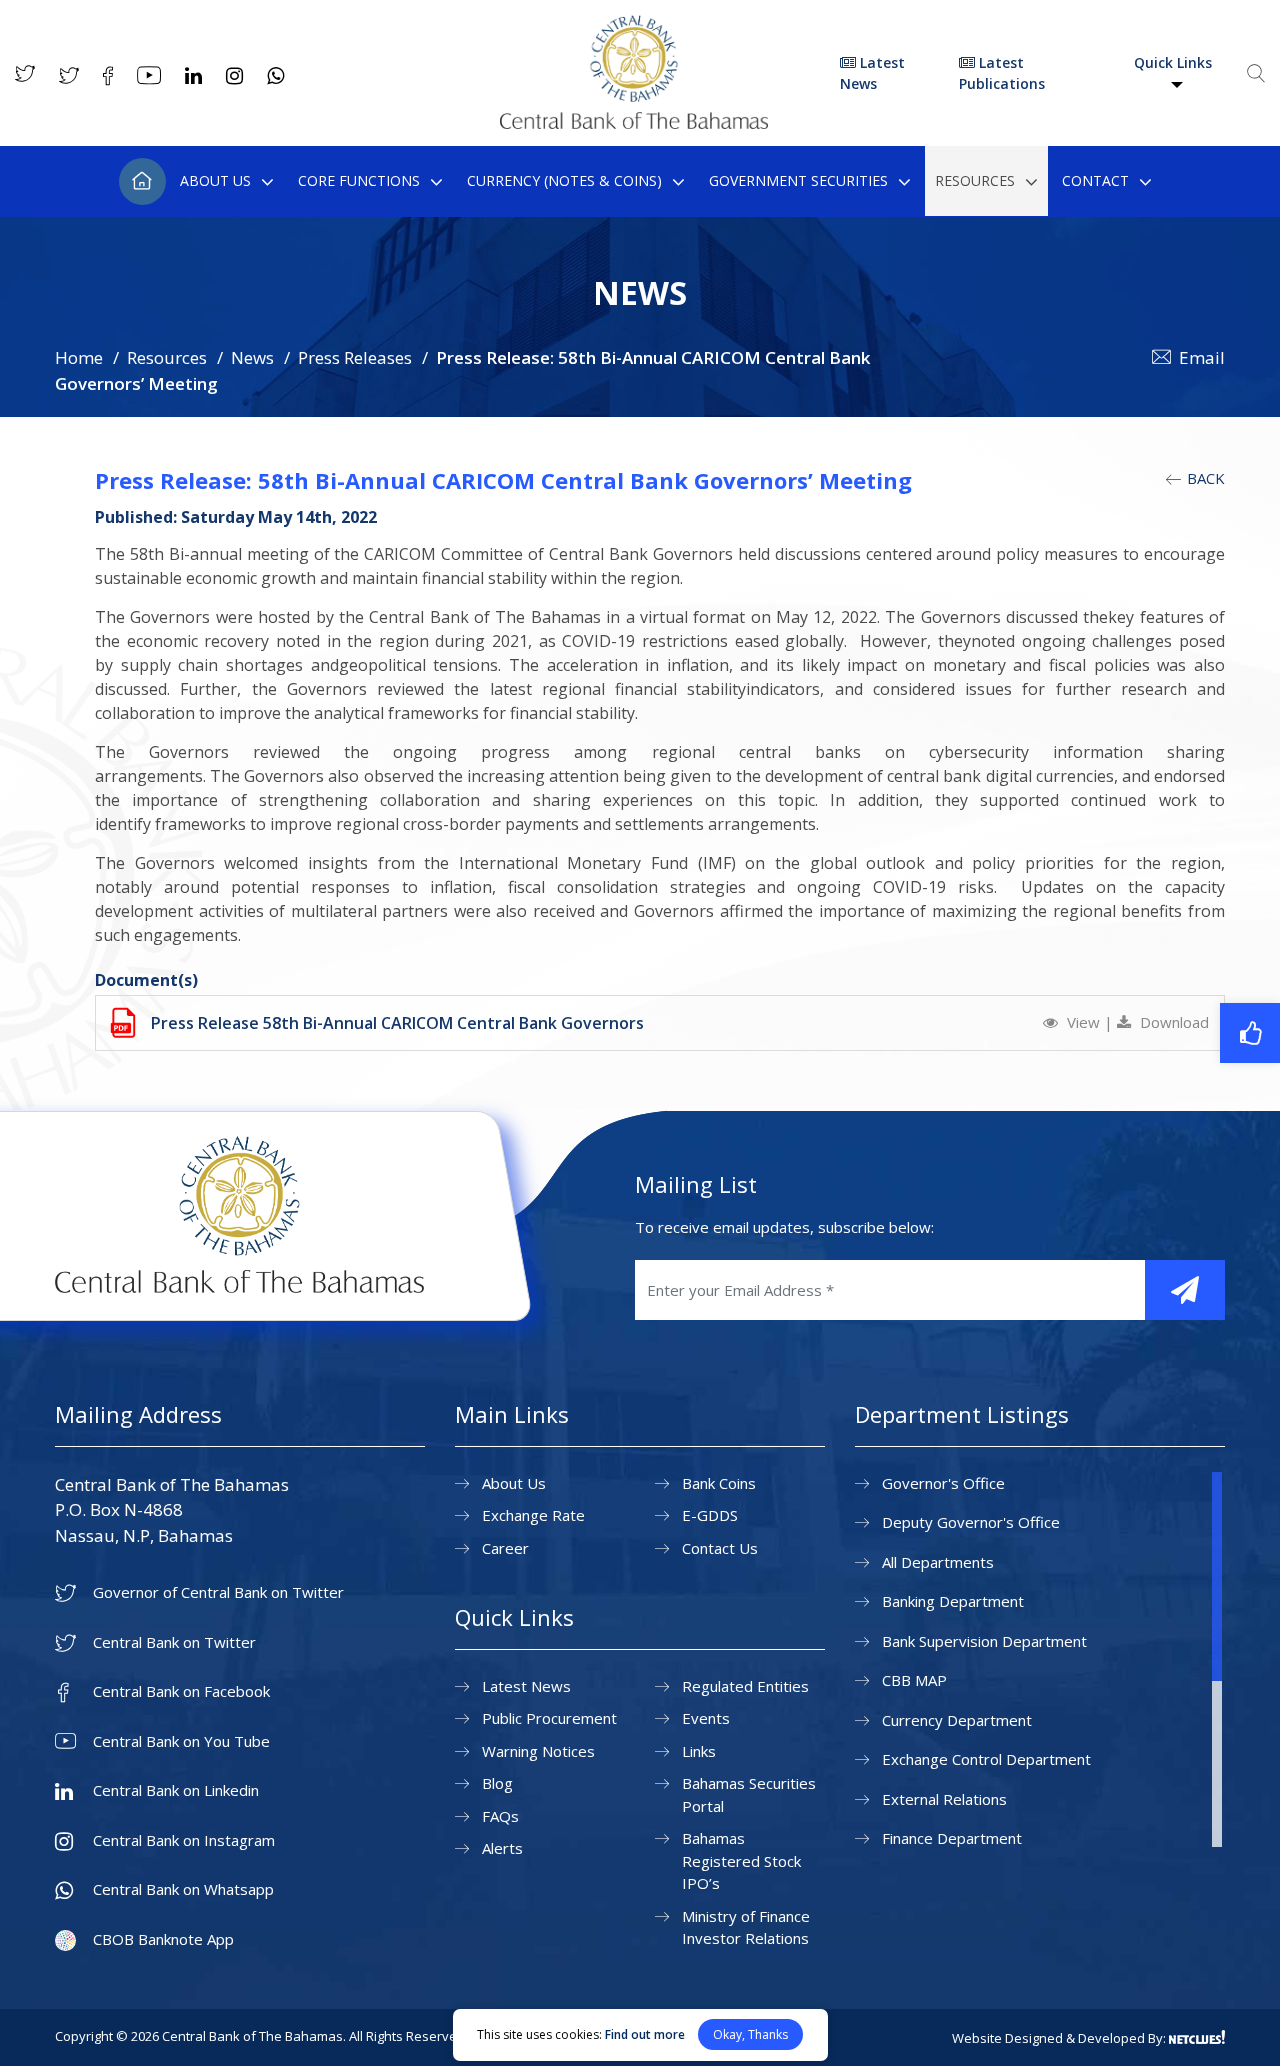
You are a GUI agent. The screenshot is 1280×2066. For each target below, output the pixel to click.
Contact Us (720, 1548)
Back (1204, 478)
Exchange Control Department (986, 1759)
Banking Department (953, 1601)
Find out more (645, 2034)
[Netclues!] (1197, 2037)
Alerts (502, 1848)
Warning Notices (538, 1751)
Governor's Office (943, 1483)
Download (1172, 1022)
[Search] (1256, 73)
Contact (1095, 180)
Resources (975, 180)
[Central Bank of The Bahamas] (634, 123)
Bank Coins (719, 1483)
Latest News (872, 73)
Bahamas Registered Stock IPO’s (741, 1860)
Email (1202, 357)
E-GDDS (710, 1515)
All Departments (938, 1562)
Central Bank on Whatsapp (183, 1889)
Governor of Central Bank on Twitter (218, 1592)
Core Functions (359, 180)
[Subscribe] (1185, 1290)
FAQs (500, 1816)
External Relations (944, 1799)
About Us (215, 180)
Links (699, 1751)
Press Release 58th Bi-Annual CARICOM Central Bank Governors (397, 1023)
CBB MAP (914, 1680)
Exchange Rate (533, 1515)
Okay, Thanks (750, 2034)
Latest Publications (1002, 73)
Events (706, 1718)
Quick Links (1173, 62)
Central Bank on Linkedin (176, 1790)
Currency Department (957, 1720)
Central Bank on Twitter (174, 1642)
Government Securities (798, 180)
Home (142, 181)
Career (505, 1548)
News (252, 357)
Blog (497, 1783)
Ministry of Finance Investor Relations (746, 1927)
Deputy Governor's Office (971, 1522)
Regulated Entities (745, 1686)
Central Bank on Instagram (184, 1840)
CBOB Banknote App (163, 1939)
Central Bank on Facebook (181, 1691)
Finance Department (952, 1838)
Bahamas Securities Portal (749, 1794)
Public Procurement (549, 1718)
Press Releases (355, 357)
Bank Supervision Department (984, 1641)
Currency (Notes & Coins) (564, 180)
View (1083, 1022)
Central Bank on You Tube (181, 1741)
